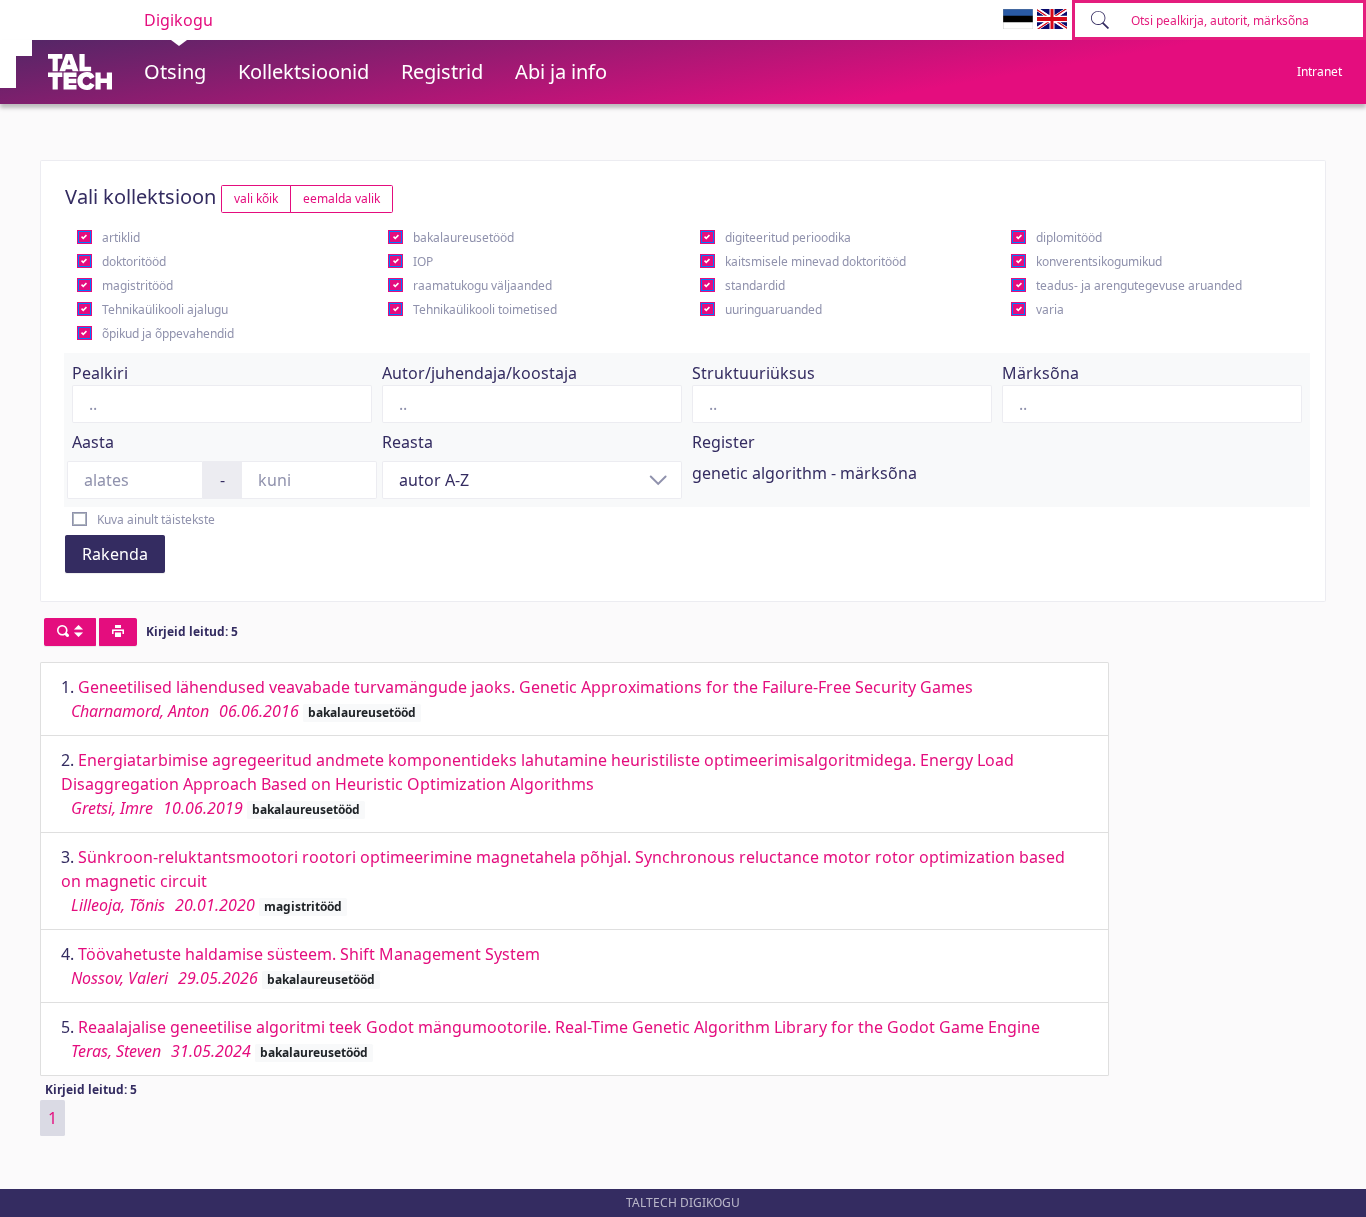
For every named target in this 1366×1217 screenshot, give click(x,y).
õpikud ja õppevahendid (168, 333)
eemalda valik (341, 198)
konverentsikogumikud (1099, 261)
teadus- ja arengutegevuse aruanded (1139, 285)
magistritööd (137, 285)
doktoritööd (134, 261)
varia (1050, 309)
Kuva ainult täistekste (156, 519)
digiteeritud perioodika (788, 237)
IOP (423, 261)
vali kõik (256, 198)
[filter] (70, 632)
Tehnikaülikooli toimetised (485, 309)
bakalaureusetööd (463, 237)
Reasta (407, 442)
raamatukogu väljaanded (482, 285)
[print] (118, 632)
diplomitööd (1069, 237)
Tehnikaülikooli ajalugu (165, 309)
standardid (755, 285)
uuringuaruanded (773, 309)
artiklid (121, 237)
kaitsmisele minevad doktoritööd (815, 261)
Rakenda (115, 554)
